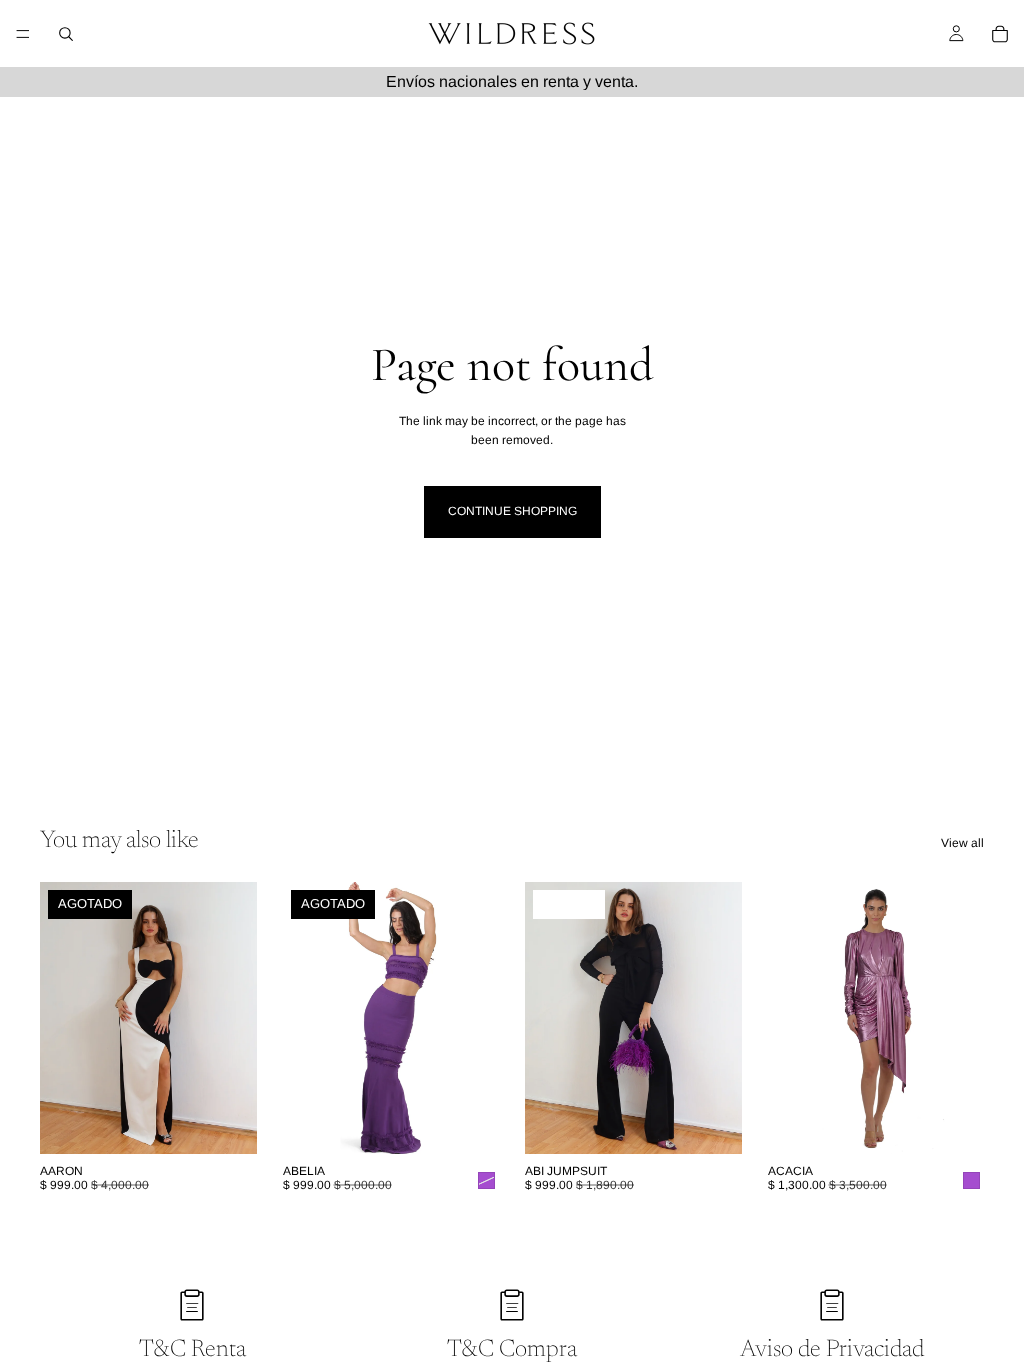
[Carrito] (1000, 34)
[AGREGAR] (953, 1123)
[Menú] (23, 34)
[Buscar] (66, 34)
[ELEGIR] (711, 1123)
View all (962, 843)
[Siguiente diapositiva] (235, 1018)
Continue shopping (512, 511)
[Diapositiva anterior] (62, 1018)
